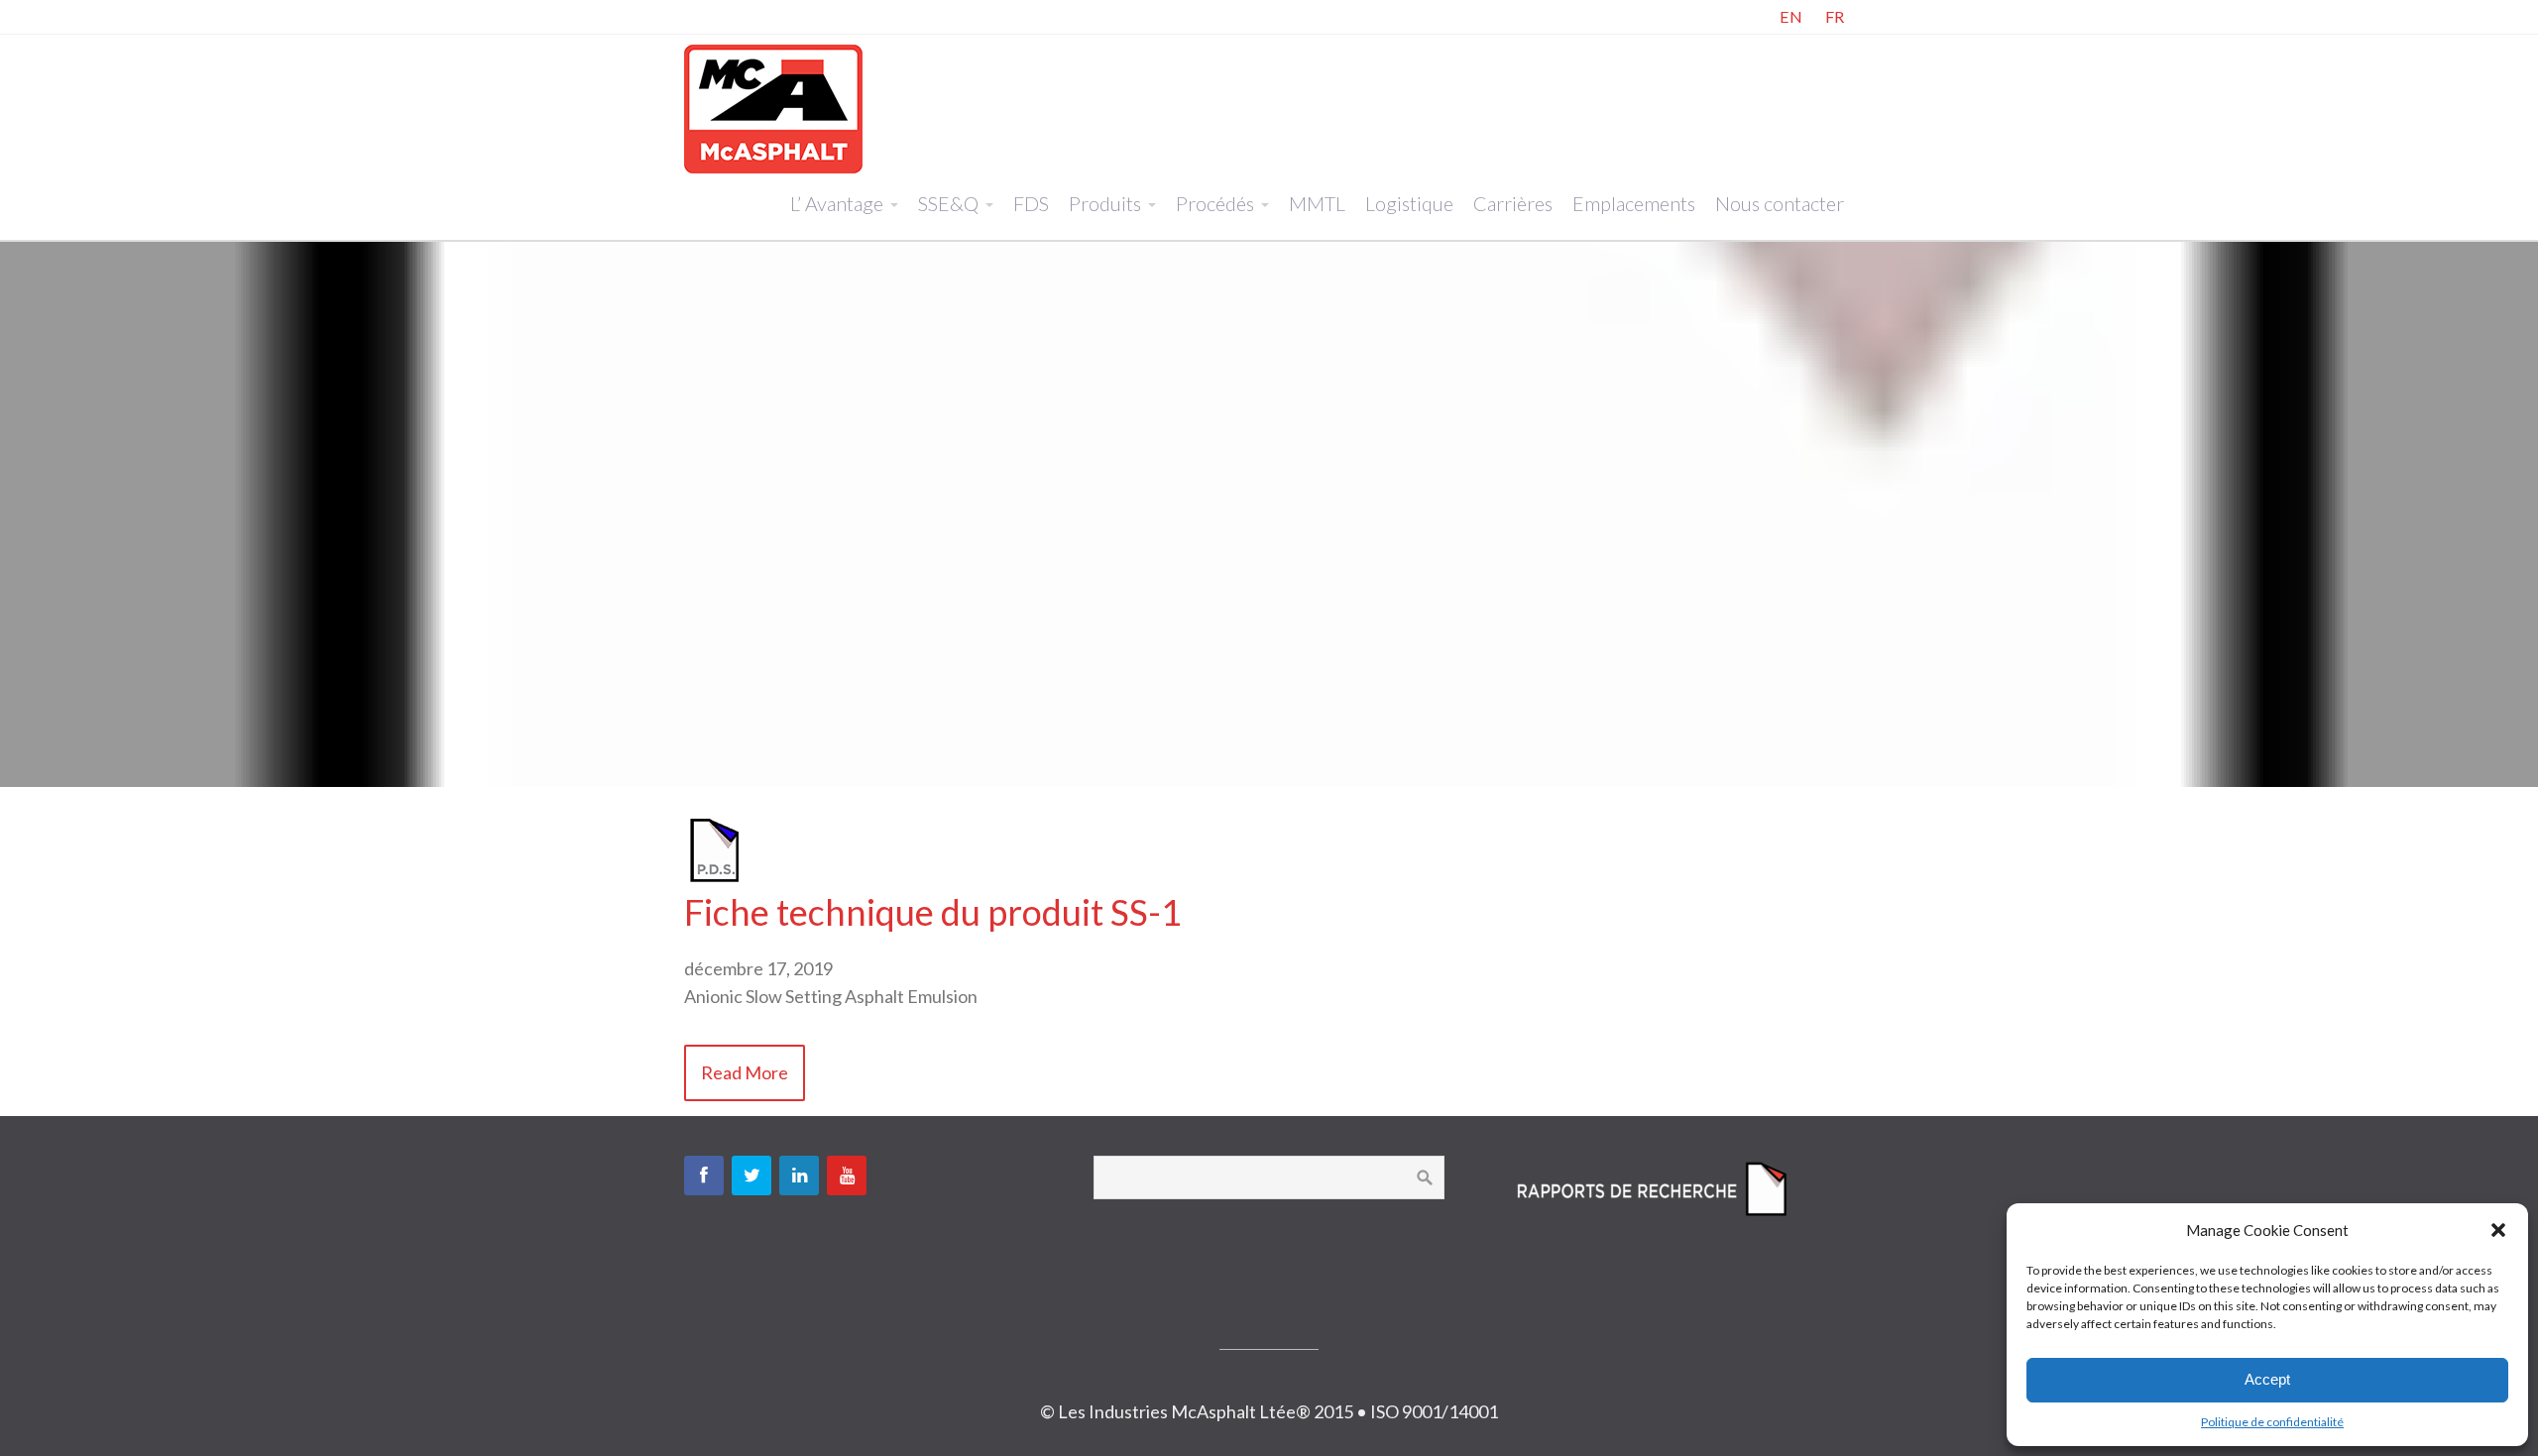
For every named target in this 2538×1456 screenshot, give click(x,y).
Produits (1105, 203)
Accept (2267, 1379)
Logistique (1409, 203)
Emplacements (1634, 203)
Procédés (1215, 203)
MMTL (1317, 203)
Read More (745, 1072)
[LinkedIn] (799, 1176)
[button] (2498, 1230)
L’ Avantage (837, 203)
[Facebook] (704, 1176)
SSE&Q (948, 203)
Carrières (1513, 203)
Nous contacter (1780, 203)
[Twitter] (751, 1176)
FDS (1031, 203)
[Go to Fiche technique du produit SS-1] (714, 877)
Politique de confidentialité (2272, 1422)
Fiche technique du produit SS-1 (933, 912)
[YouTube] (847, 1176)
